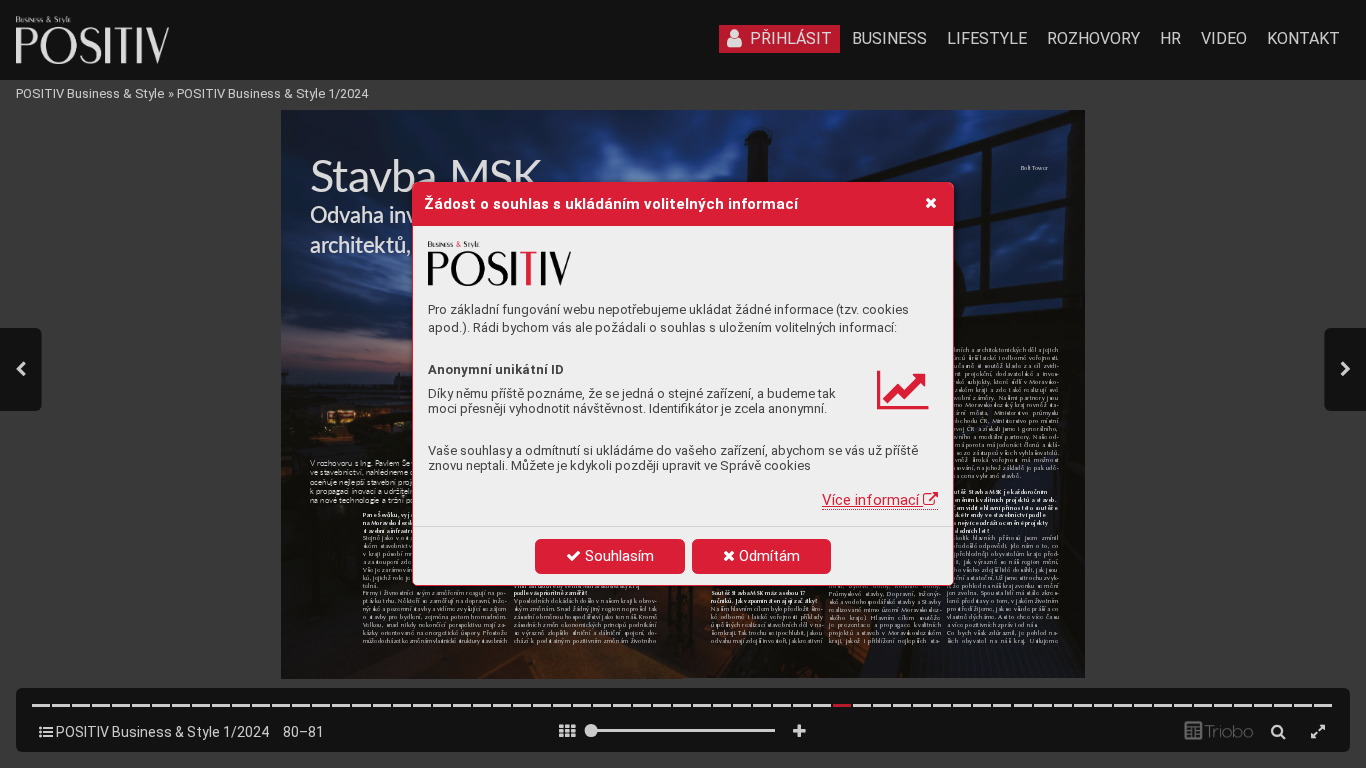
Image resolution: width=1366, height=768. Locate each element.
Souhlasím (617, 556)
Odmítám (767, 556)
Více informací (872, 500)
